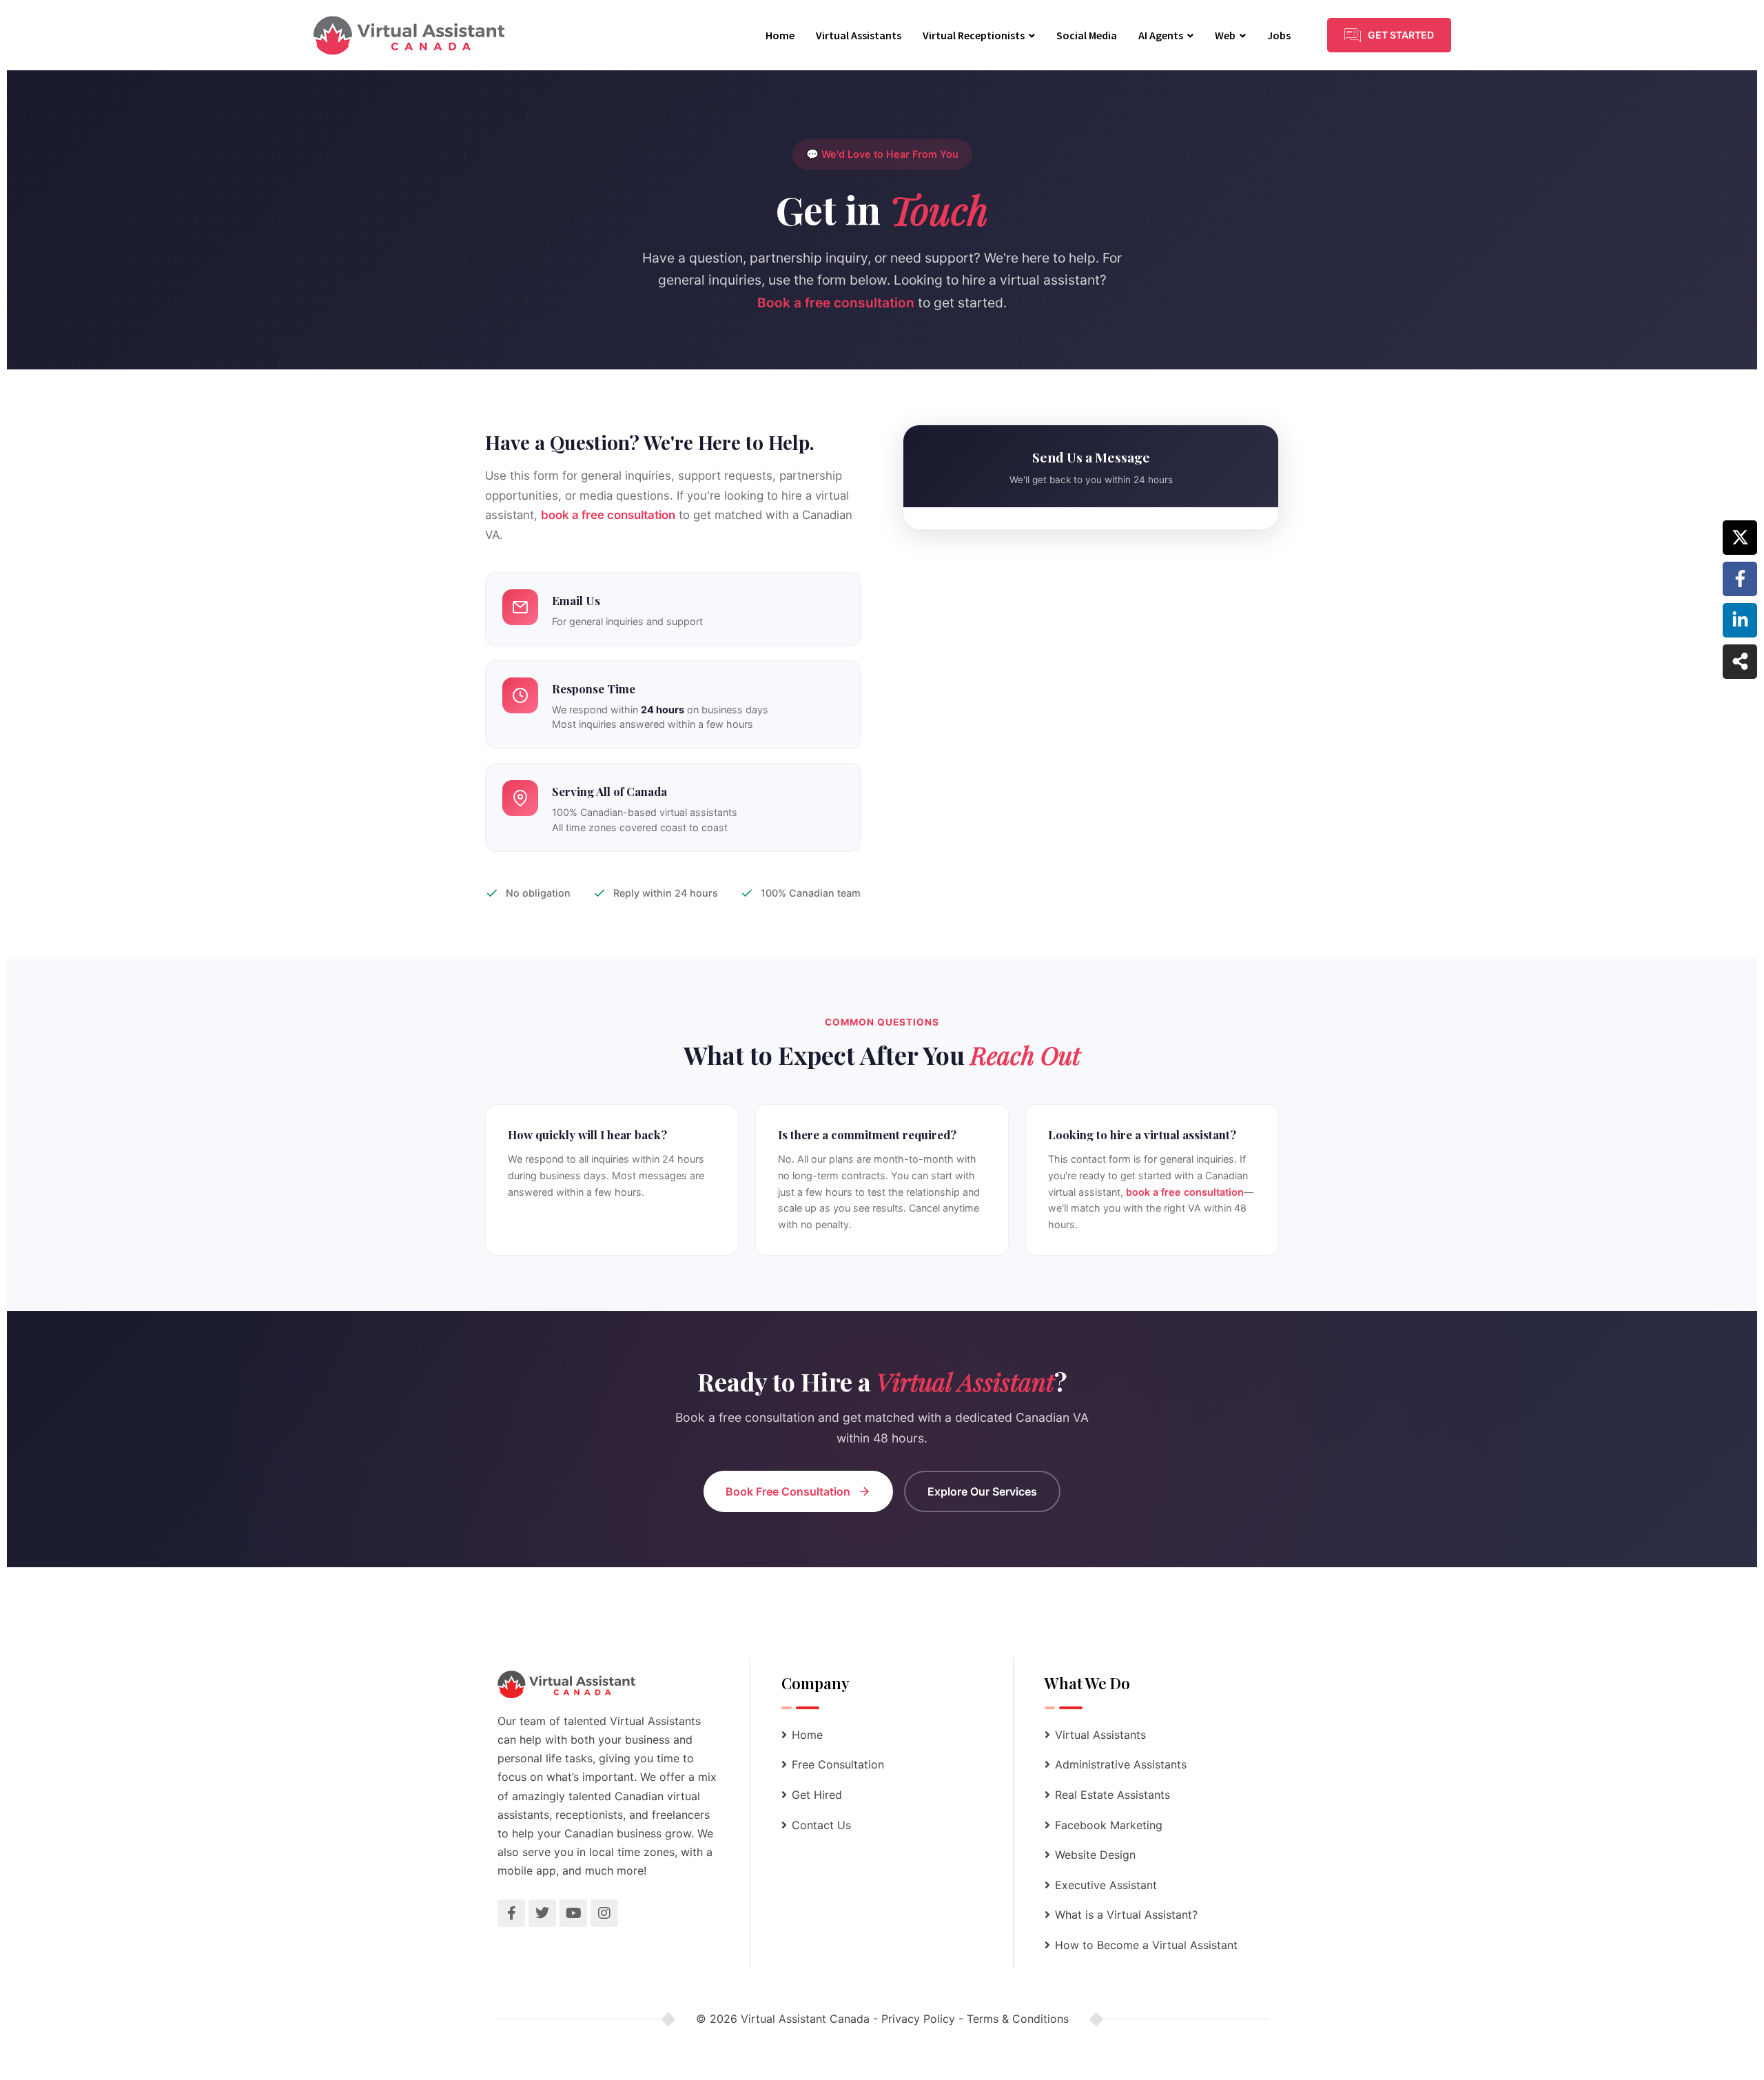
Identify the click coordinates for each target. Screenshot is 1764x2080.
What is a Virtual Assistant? (1126, 1915)
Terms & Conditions (1018, 2019)
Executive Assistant (1106, 1885)
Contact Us (821, 1825)
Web (1225, 35)
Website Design (1095, 1855)
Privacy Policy (918, 2019)
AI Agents (1161, 35)
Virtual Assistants (859, 35)
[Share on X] (1740, 538)
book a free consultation (608, 515)
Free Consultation (838, 1764)
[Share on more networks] (1740, 662)
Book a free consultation (836, 303)
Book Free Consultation (788, 1491)
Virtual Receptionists (974, 35)
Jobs (1279, 35)
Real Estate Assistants (1112, 1795)
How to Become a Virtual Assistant (1146, 1945)
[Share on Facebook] (1740, 579)
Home (780, 35)
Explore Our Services (982, 1491)
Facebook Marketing (1109, 1825)
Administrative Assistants (1121, 1764)
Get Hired (817, 1795)
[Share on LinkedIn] (1740, 620)
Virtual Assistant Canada (805, 2019)
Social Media (1087, 35)
